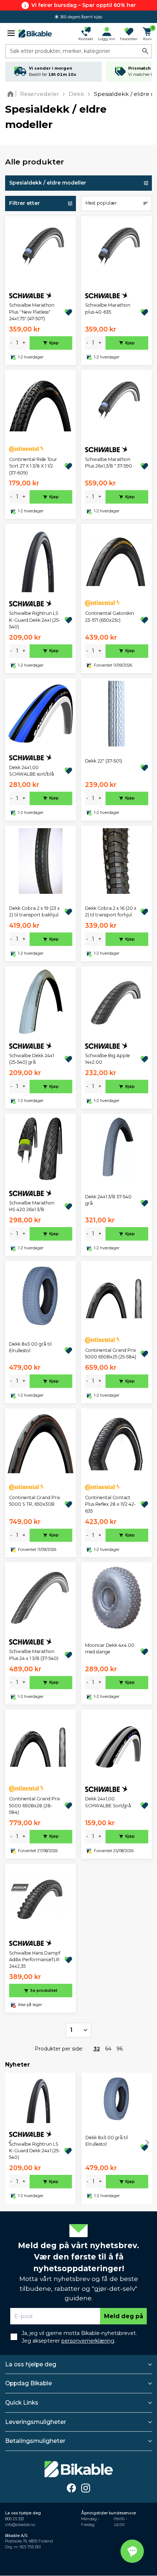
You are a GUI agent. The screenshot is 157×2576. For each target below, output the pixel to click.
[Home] (12, 94)
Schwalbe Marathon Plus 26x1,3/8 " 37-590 (109, 463)
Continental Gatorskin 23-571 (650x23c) (110, 616)
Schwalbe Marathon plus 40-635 (108, 308)
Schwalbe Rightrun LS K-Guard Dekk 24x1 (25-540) (35, 620)
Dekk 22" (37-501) (104, 761)
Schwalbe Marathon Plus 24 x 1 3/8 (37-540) (34, 1655)
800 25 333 (14, 2519)
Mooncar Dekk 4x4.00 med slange (110, 1648)
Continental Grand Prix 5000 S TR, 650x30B (35, 1501)
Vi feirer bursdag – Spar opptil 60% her (84, 5)
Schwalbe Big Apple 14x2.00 (108, 1059)
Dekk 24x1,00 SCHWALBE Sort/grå (108, 1802)
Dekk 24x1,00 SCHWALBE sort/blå (32, 771)
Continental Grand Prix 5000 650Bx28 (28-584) (35, 1805)
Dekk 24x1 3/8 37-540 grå (108, 1200)
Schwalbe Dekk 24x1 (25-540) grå (32, 1059)
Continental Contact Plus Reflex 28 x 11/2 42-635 (110, 1504)
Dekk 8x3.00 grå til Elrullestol (30, 1347)
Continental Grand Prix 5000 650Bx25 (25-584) (111, 1353)
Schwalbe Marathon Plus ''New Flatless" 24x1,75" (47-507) (32, 312)
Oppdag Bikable (28, 2383)
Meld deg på (124, 2316)
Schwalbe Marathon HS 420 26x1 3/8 (32, 1206)
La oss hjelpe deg (31, 2364)
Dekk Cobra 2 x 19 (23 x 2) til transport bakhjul (35, 911)
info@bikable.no (20, 2525)
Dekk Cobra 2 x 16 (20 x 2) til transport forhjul (111, 911)
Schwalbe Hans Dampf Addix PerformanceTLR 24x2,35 (35, 1960)
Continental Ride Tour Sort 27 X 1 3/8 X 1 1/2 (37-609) (33, 466)
